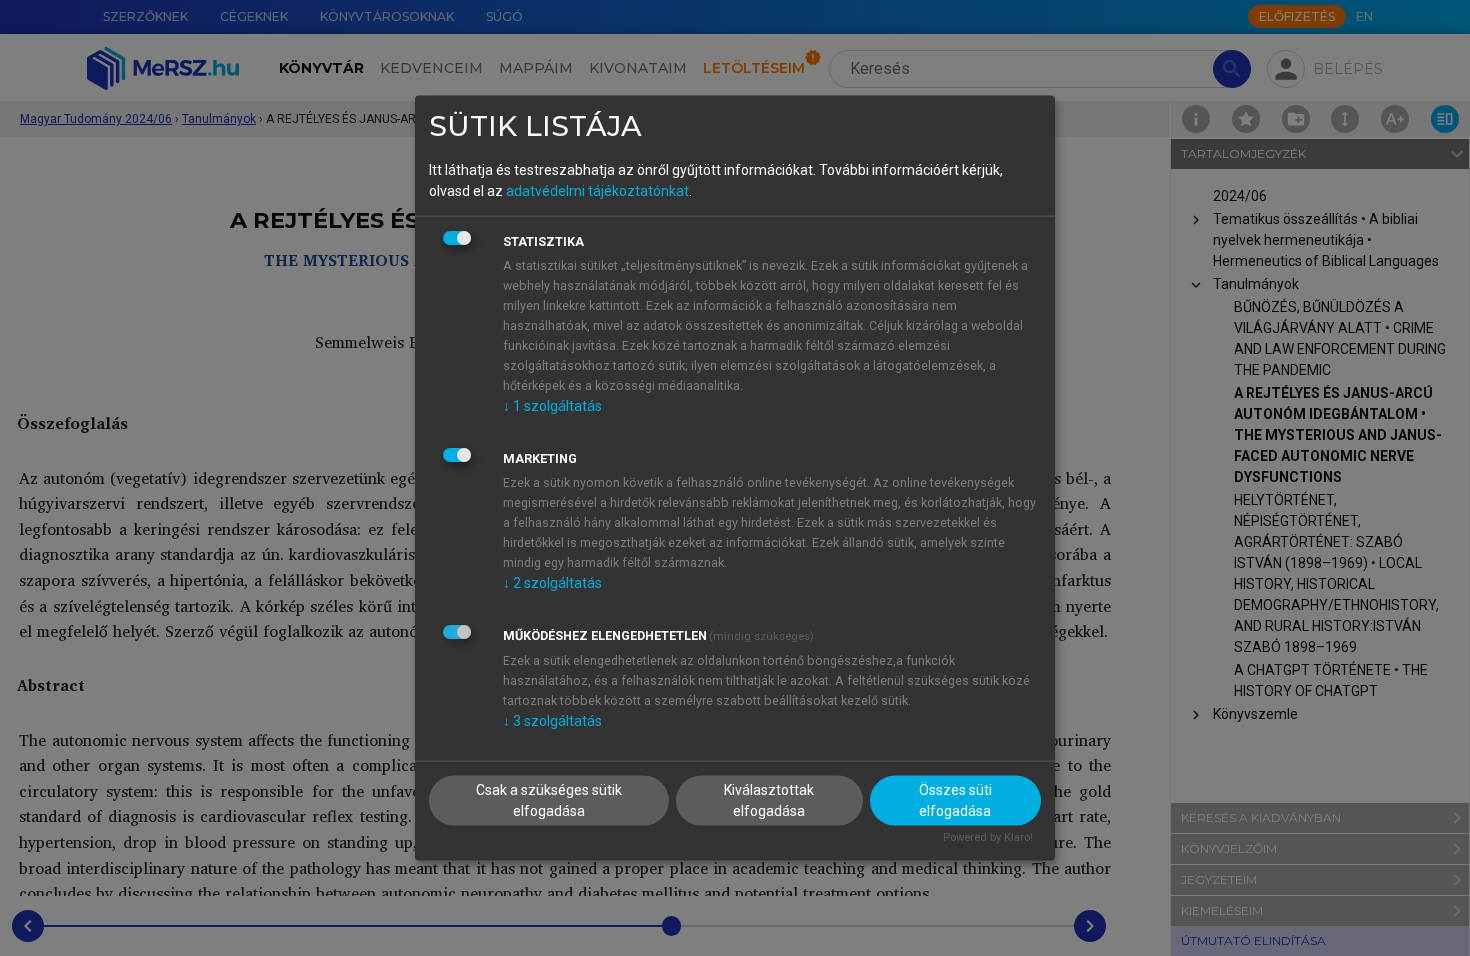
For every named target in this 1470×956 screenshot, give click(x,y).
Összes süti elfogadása (955, 800)
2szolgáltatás (552, 582)
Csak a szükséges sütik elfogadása (549, 800)
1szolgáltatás (552, 405)
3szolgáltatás (552, 720)
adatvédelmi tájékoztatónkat (597, 190)
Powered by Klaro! (988, 837)
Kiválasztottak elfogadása (769, 800)
